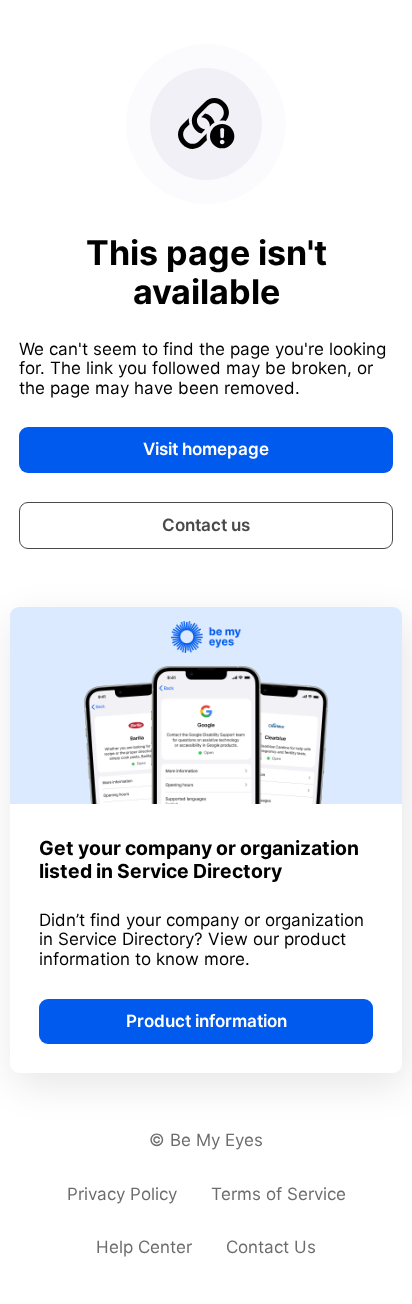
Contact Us (271, 1247)
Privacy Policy (122, 1194)
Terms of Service (278, 1194)
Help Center (144, 1247)
